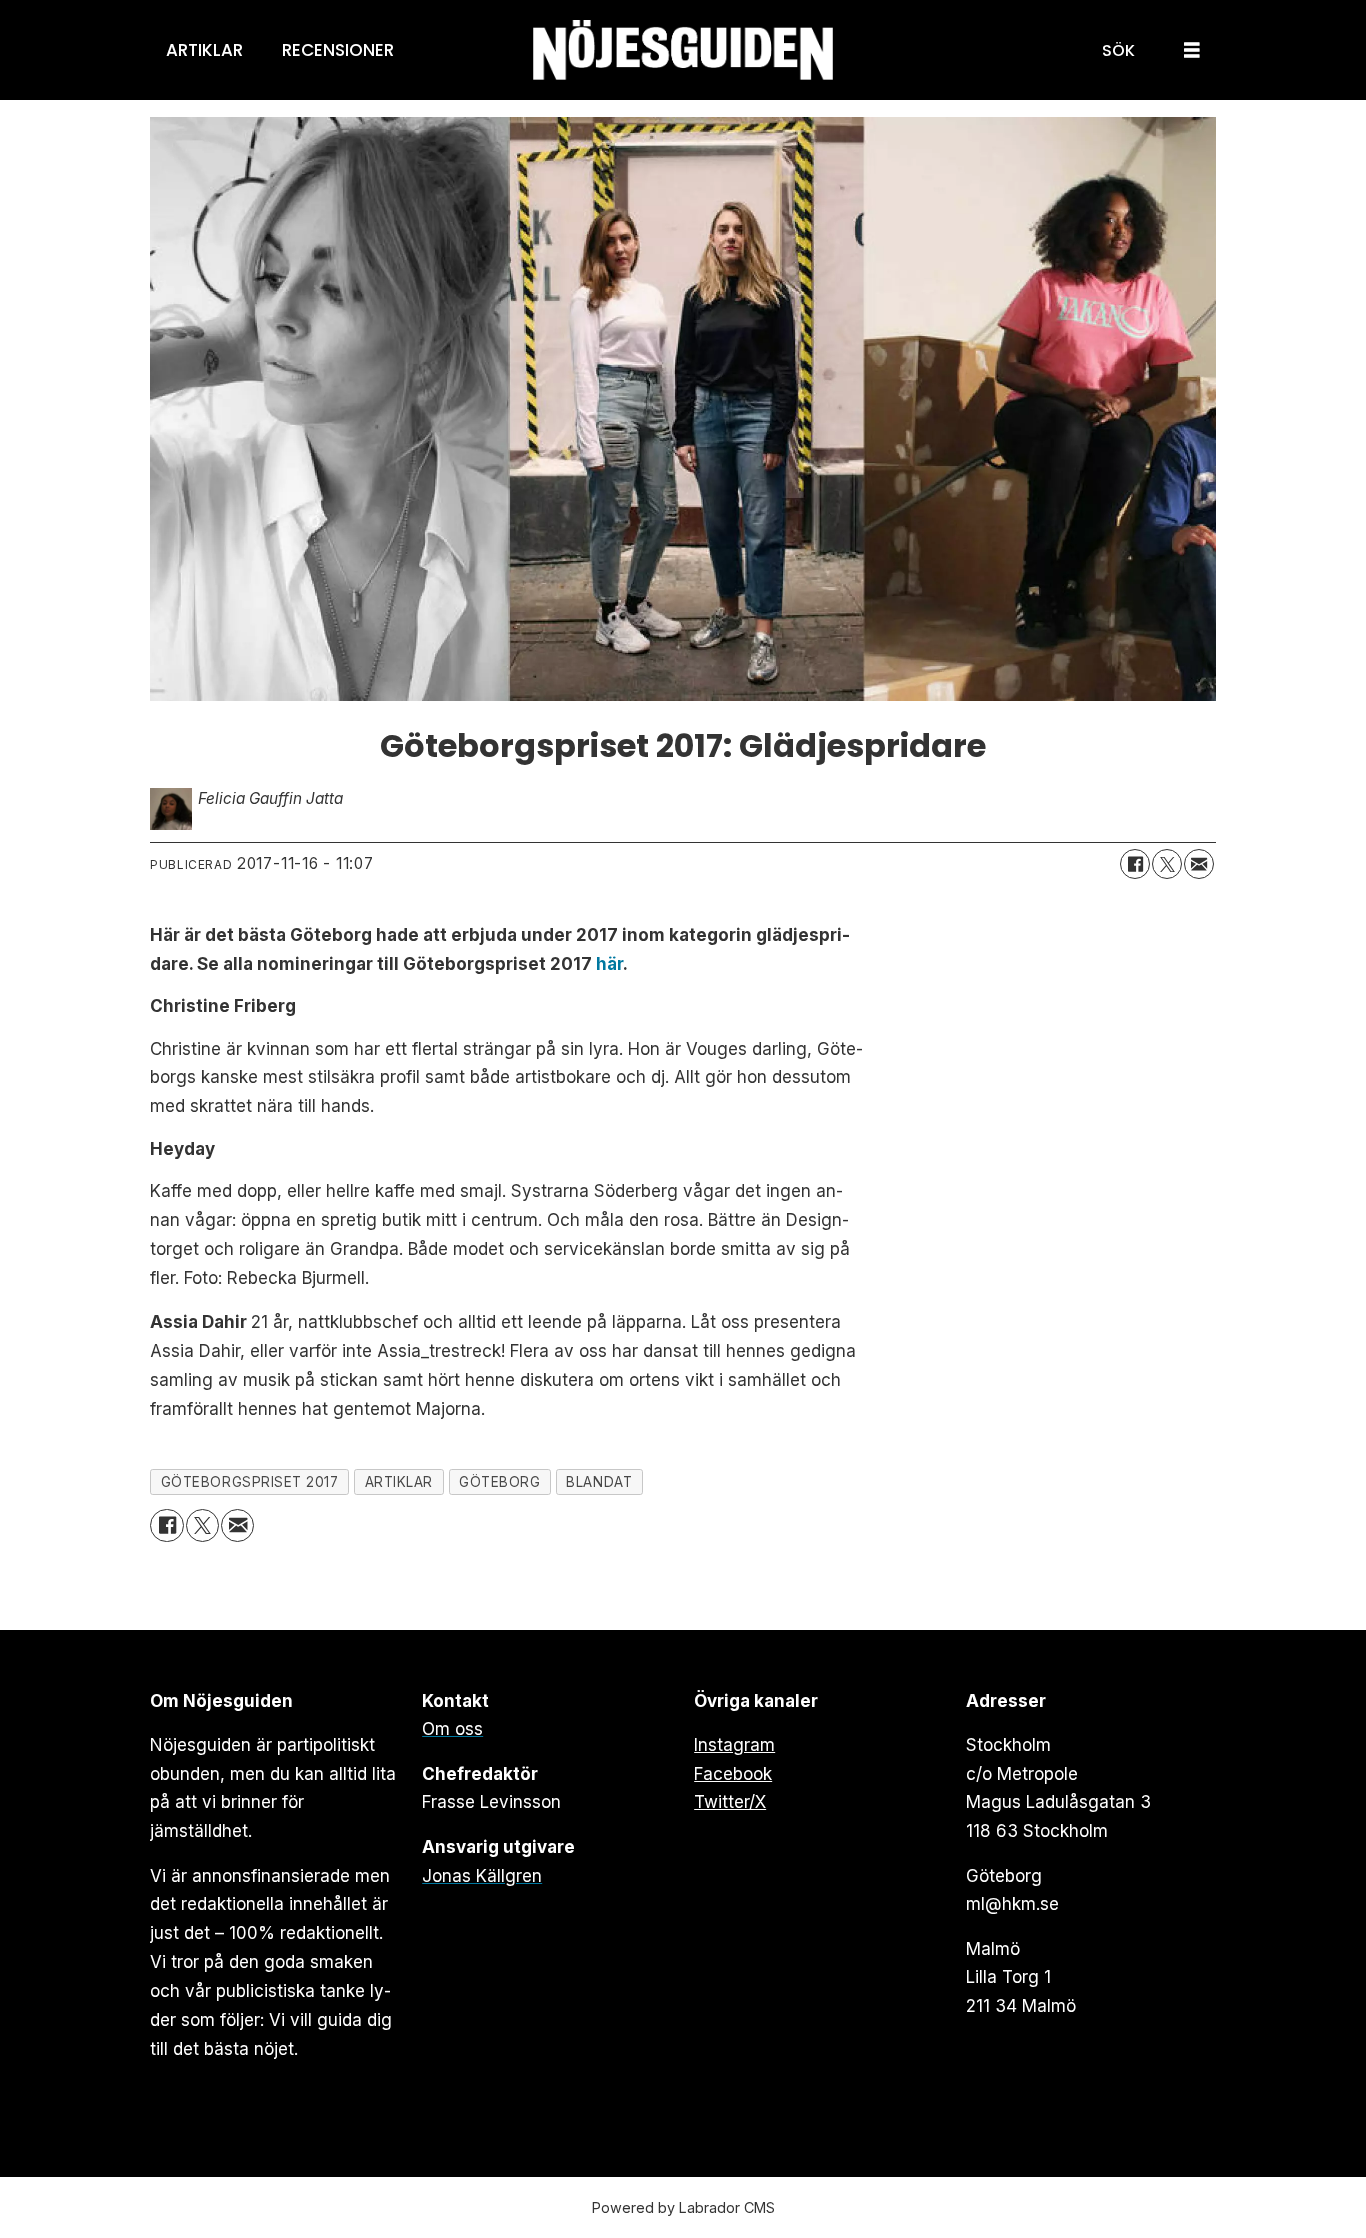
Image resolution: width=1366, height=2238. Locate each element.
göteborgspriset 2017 (250, 1482)
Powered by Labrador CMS (683, 2207)
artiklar (399, 1482)
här (609, 964)
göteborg (499, 1482)
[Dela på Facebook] (1135, 864)
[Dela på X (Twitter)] (1167, 864)
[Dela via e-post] (1199, 864)
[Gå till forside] (683, 50)
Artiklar (204, 50)
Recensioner (338, 50)
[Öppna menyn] (1192, 50)
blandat (599, 1482)
